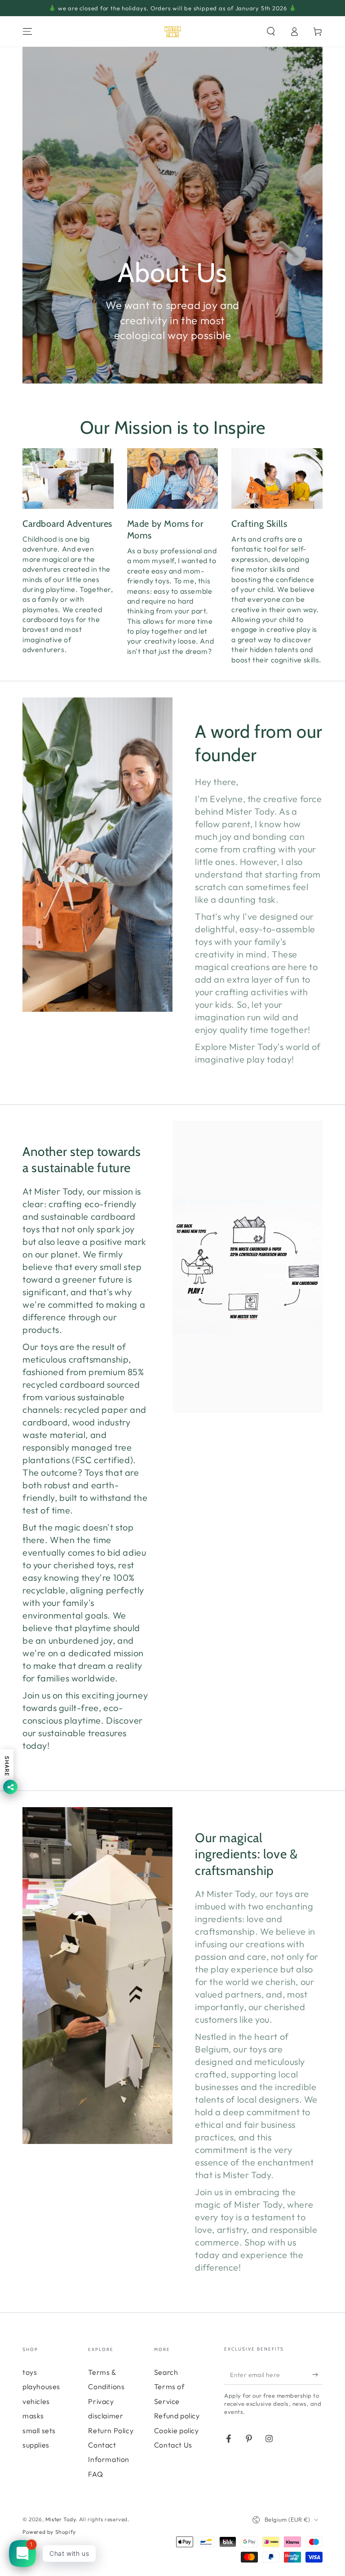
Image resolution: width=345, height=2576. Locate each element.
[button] (271, 31)
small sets (39, 2430)
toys (30, 2372)
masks (33, 2416)
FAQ (95, 2474)
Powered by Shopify (49, 2532)
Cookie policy (177, 2430)
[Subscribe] (317, 2374)
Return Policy (111, 2430)
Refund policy (177, 2416)
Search (166, 2372)
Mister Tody (61, 2519)
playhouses (41, 2386)
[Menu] (27, 31)
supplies (36, 2445)
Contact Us (173, 2445)
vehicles (36, 2401)
